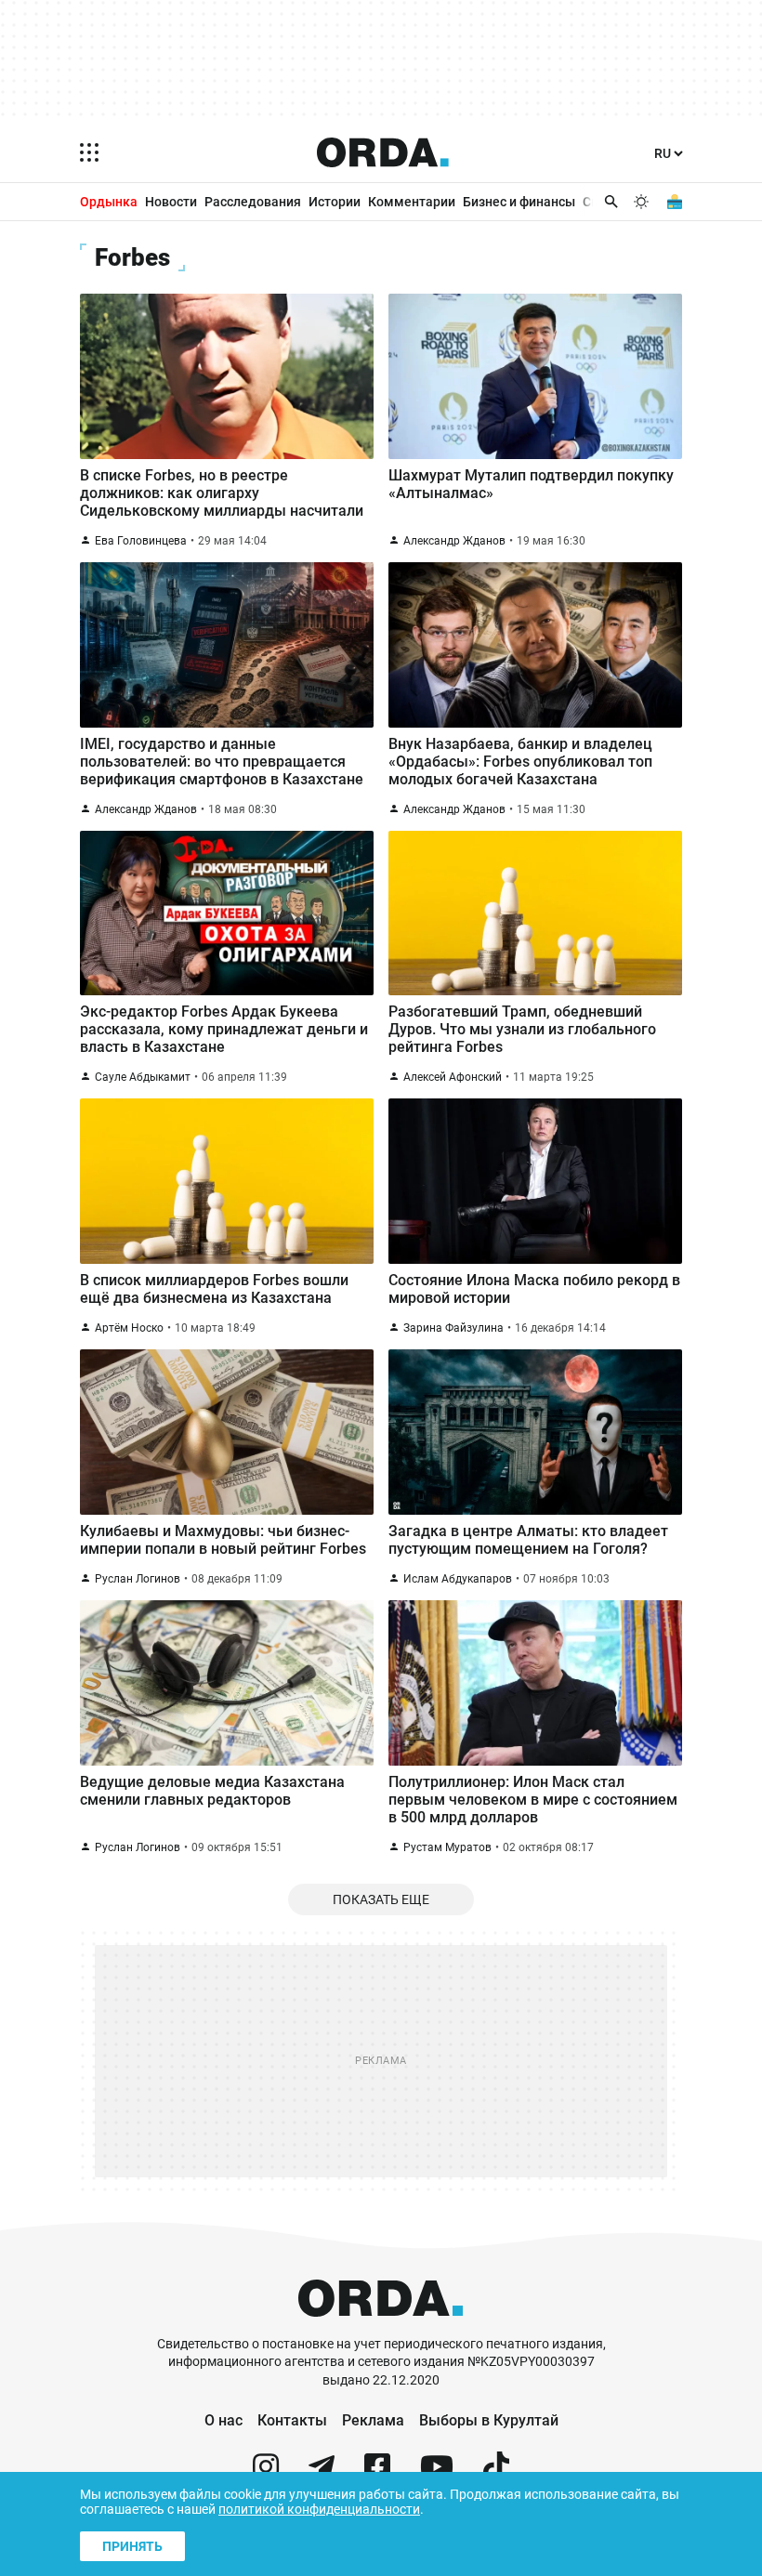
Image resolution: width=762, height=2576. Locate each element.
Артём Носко (129, 1328)
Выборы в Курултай (489, 2420)
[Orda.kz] (381, 2326)
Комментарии (412, 202)
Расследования (253, 202)
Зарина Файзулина (453, 1328)
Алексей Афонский (453, 1077)
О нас (223, 2420)
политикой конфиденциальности (319, 2509)
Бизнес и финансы (519, 202)
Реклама (373, 2420)
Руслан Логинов (138, 1579)
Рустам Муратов (447, 1847)
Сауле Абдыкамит (143, 1077)
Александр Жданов (454, 541)
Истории (335, 202)
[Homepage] (383, 152)
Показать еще (381, 1899)
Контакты (292, 2420)
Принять (132, 2546)
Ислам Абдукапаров (458, 1579)
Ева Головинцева (141, 541)
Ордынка (109, 202)
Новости (171, 202)
